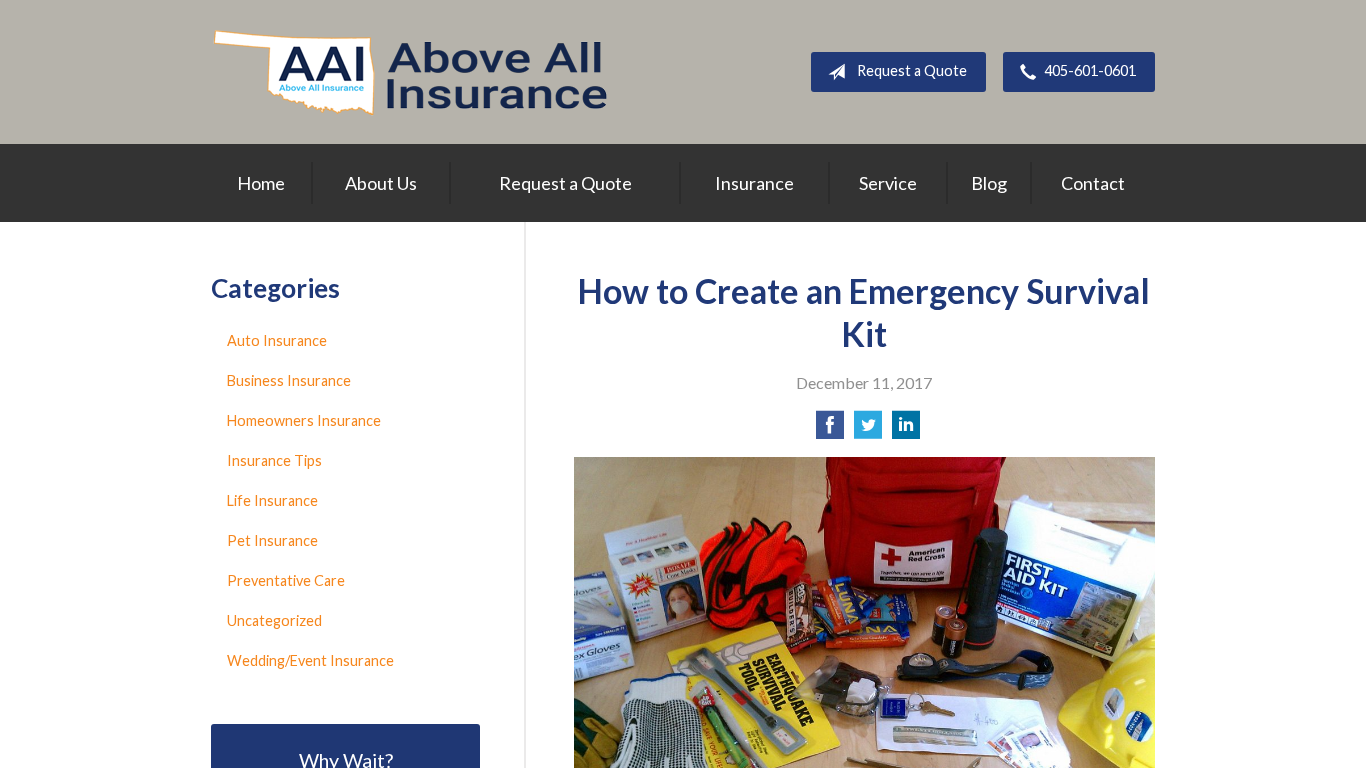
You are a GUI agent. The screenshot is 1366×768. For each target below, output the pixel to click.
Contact (1093, 183)
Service (888, 183)
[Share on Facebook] (830, 430)
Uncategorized (274, 620)
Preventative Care (286, 580)
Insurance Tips (274, 460)
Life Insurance (272, 500)
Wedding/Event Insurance (310, 660)
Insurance (754, 183)
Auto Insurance (277, 340)
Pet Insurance (272, 540)
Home (261, 183)
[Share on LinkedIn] (906, 430)
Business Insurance (289, 380)
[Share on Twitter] (868, 430)
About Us (381, 183)
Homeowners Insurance (304, 420)
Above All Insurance (410, 72)
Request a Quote (912, 70)
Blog (989, 183)
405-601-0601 (1090, 70)
